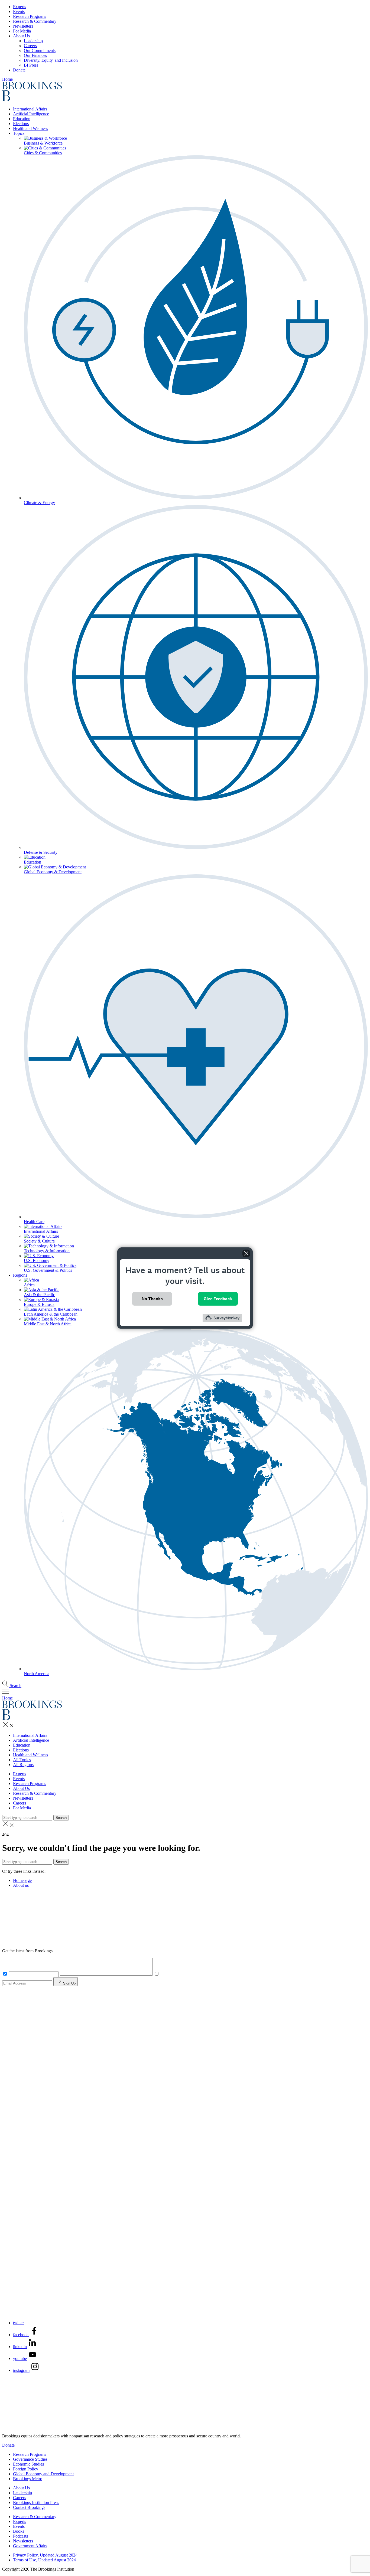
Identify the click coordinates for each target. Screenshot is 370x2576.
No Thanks (152, 1299)
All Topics (22, 1760)
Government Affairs (30, 2546)
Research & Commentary (35, 21)
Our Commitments (40, 50)
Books (19, 2531)
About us (21, 1885)
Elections (21, 124)
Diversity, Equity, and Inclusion (51, 60)
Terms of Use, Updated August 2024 (44, 2560)
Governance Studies (30, 2459)
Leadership (33, 41)
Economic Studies (28, 2464)
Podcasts (20, 2536)
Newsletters (23, 26)
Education (22, 119)
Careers (30, 46)
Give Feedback (218, 1299)
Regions (20, 1275)
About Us (21, 36)
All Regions (23, 1765)
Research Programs (30, 16)
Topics (19, 133)
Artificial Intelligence (31, 114)
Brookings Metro (28, 2479)
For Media (22, 31)
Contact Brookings (29, 2507)
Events (19, 12)
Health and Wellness (30, 128)
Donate (19, 70)
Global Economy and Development (43, 2474)
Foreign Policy (26, 2469)
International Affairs (30, 109)
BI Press (31, 65)
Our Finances (35, 55)
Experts (20, 7)
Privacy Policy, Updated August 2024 (45, 2555)
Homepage (22, 1880)
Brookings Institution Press (36, 2503)
